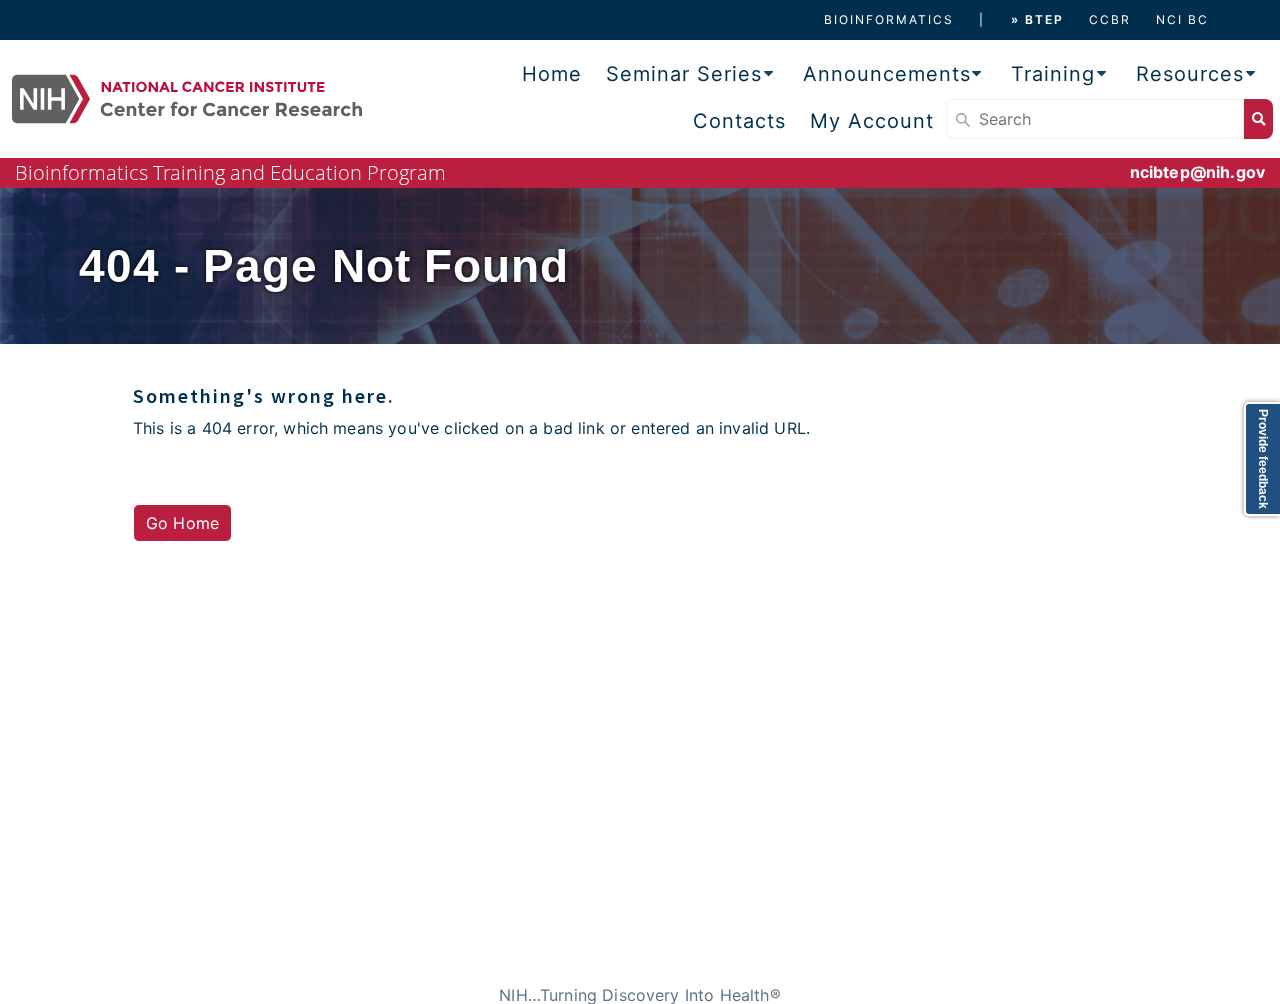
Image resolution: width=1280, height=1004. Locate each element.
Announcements (887, 74)
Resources (1190, 74)
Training (1053, 74)
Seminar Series (684, 74)
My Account (872, 121)
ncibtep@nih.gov (1197, 172)
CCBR (1110, 19)
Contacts (739, 121)
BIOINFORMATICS (889, 19)
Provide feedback (1263, 459)
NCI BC (1182, 19)
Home (552, 74)
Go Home (182, 523)
